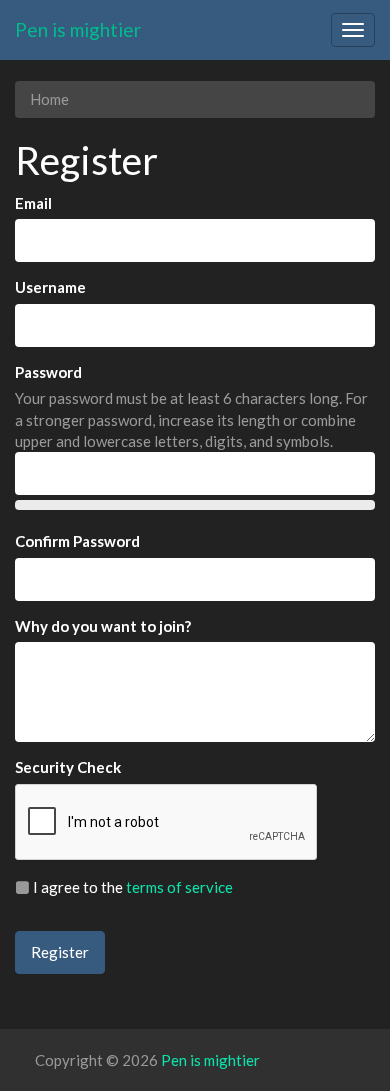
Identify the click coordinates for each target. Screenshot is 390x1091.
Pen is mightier (78, 29)
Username (50, 287)
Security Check (68, 767)
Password (48, 372)
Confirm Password (77, 541)
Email (33, 203)
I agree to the (131, 887)
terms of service (179, 887)
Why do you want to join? (103, 626)
